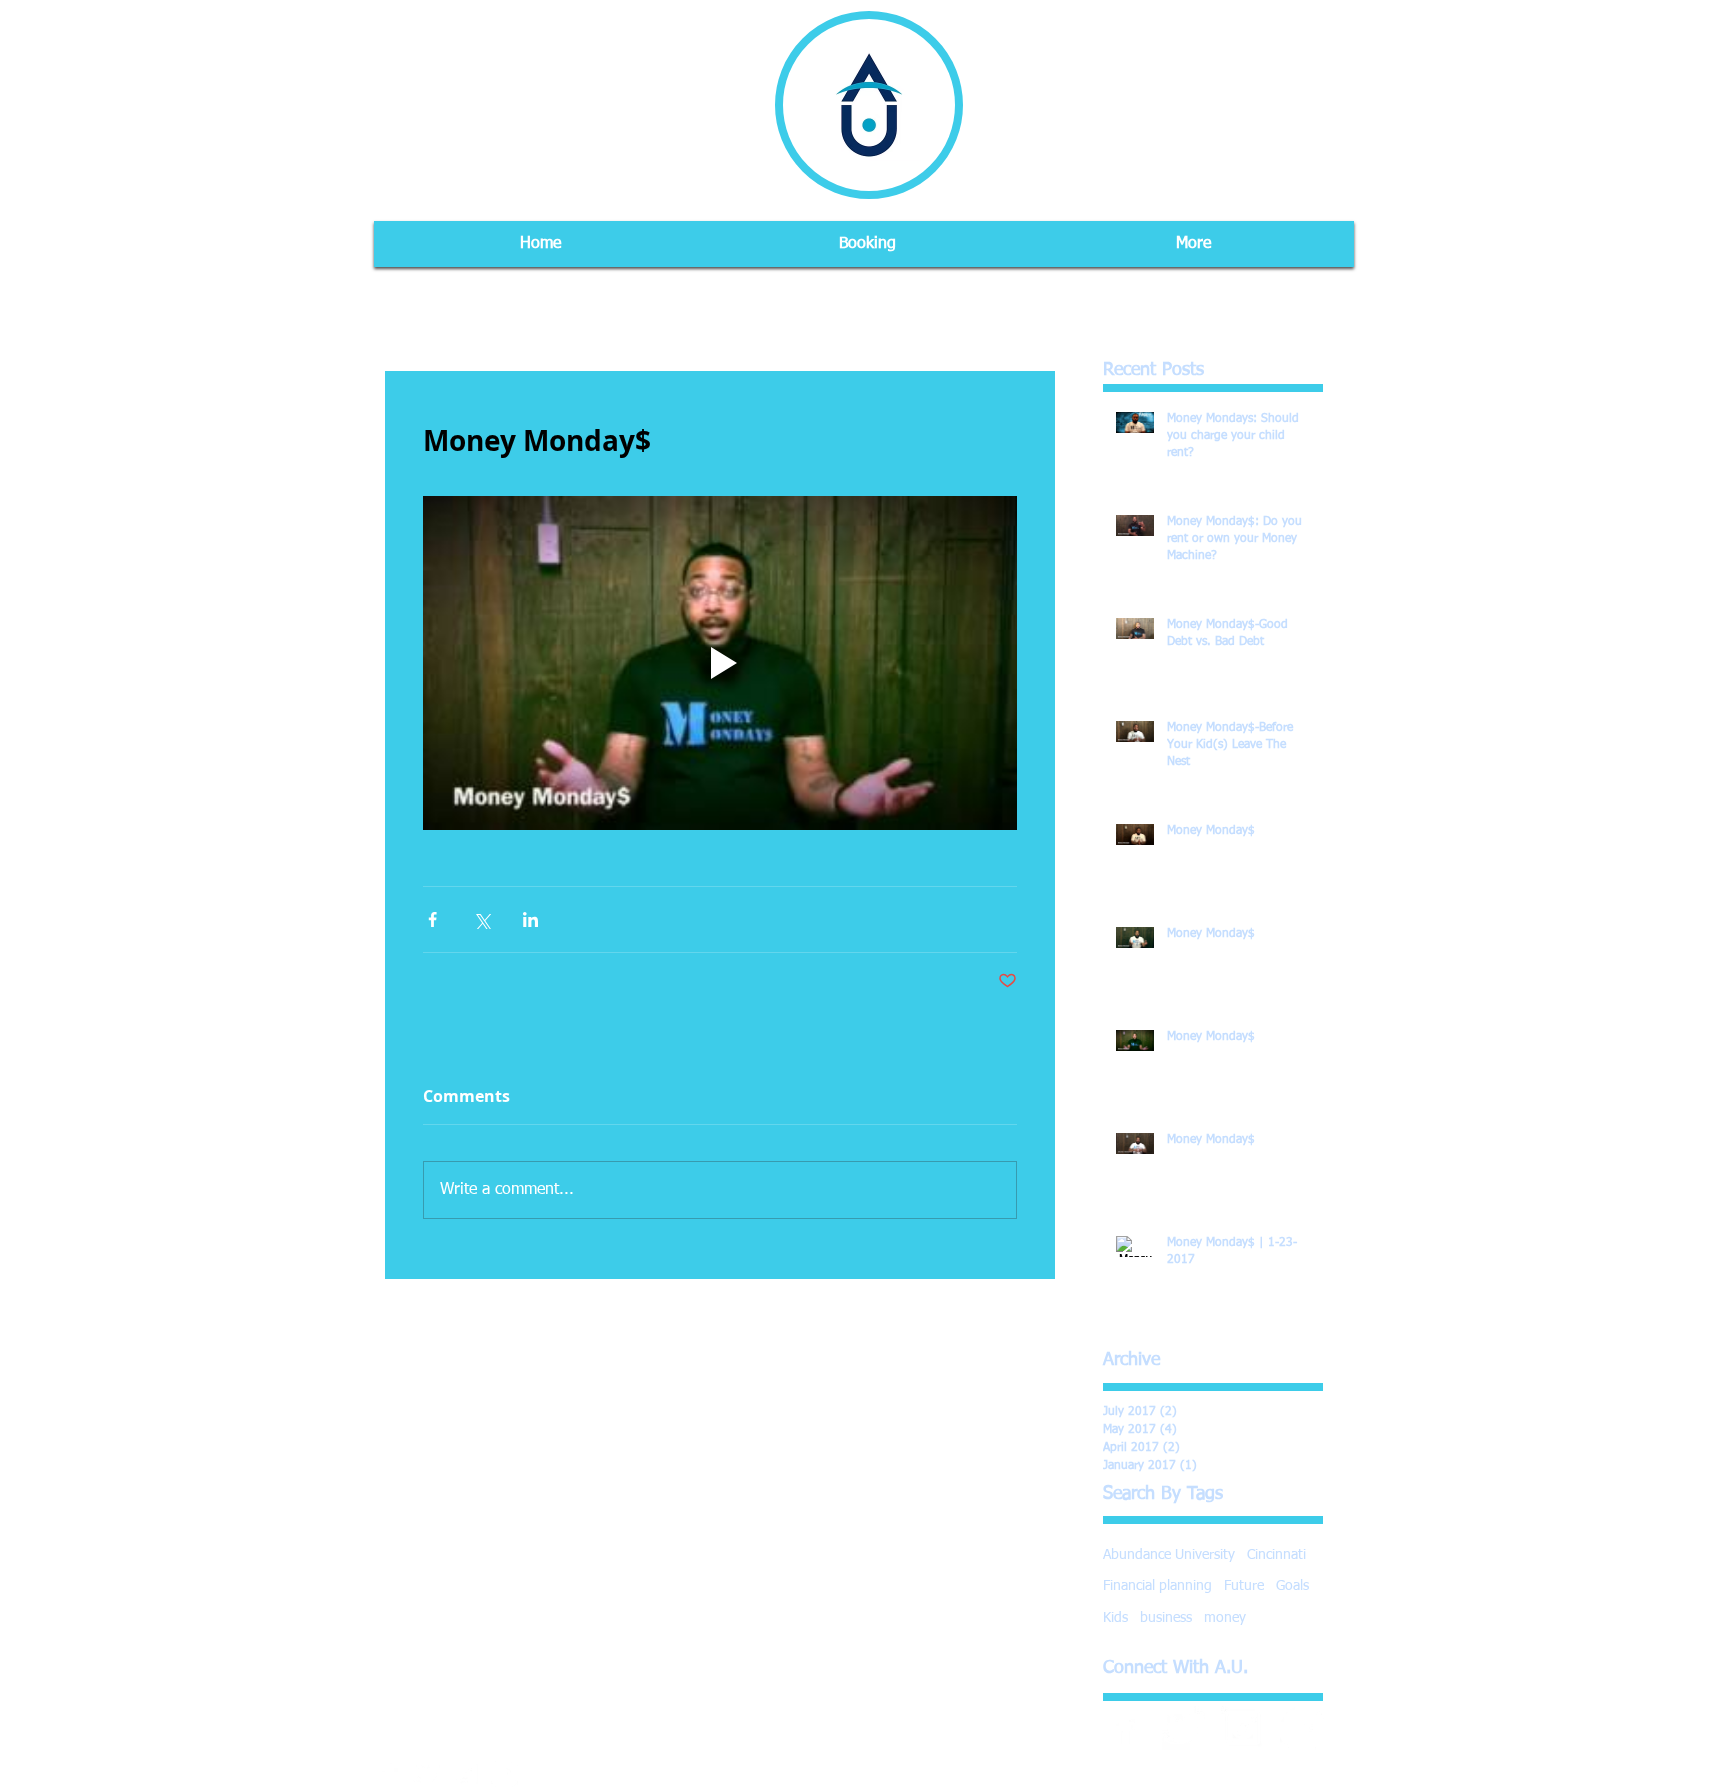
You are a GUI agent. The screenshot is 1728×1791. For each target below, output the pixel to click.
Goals (1292, 1586)
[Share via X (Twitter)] (481, 919)
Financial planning (1157, 1586)
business (1166, 1618)
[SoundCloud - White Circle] (1302, 1728)
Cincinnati (1276, 1555)
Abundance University (1169, 1555)
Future (1244, 1586)
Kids (1115, 1618)
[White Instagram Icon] (1243, 1728)
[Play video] (720, 663)
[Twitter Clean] (1184, 1728)
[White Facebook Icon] (1125, 1728)
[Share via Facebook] (432, 919)
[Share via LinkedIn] (530, 919)
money (1225, 1618)
